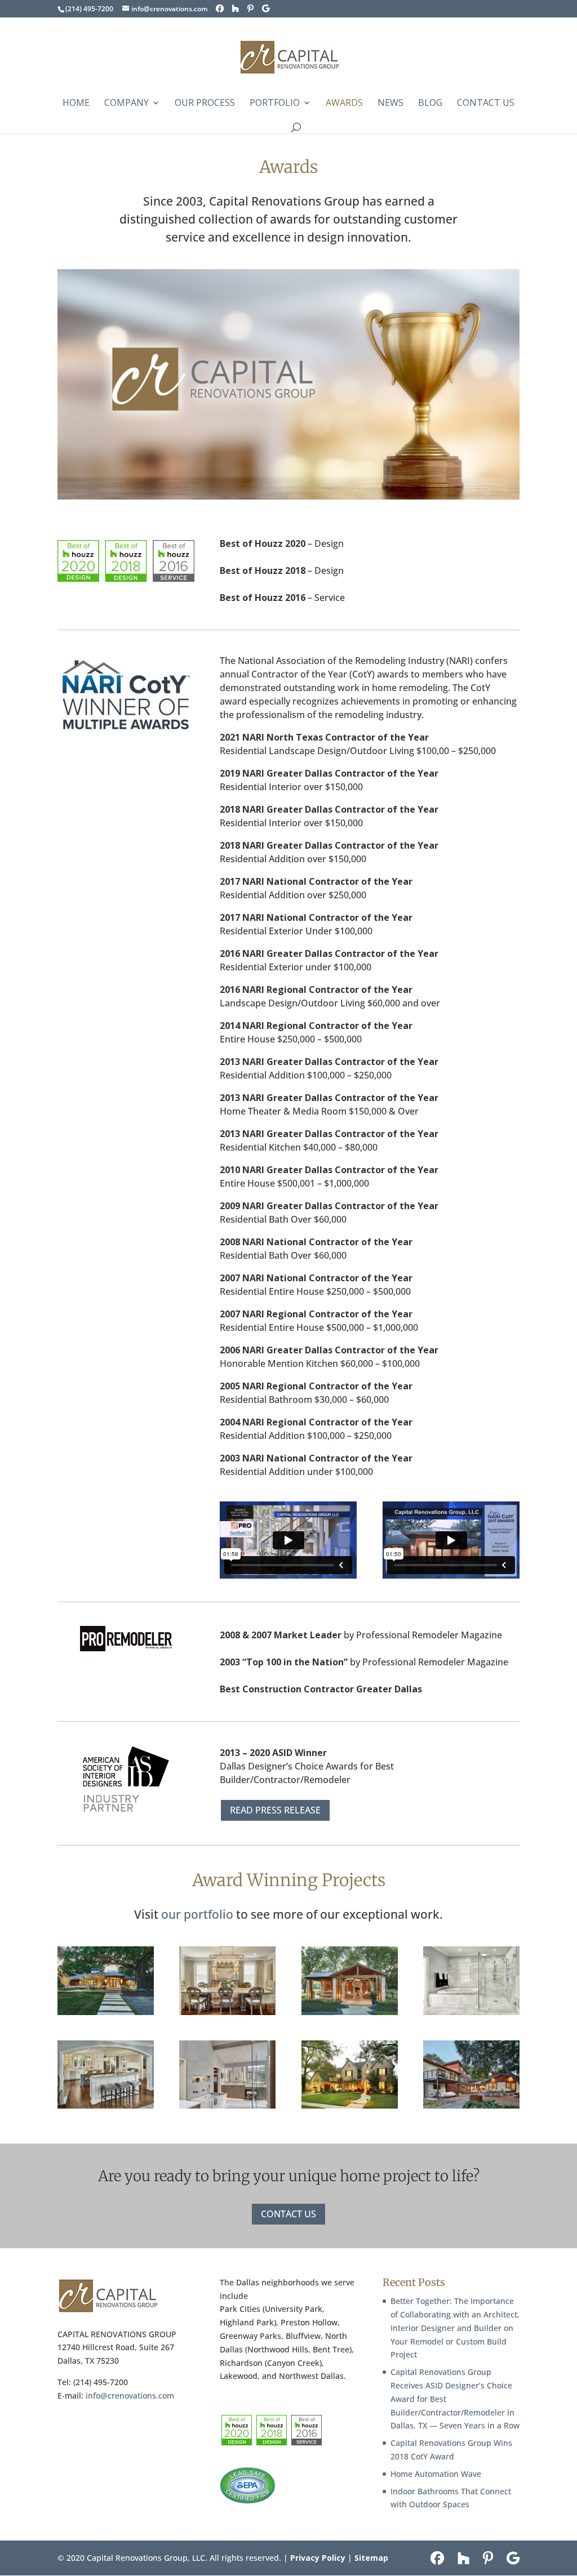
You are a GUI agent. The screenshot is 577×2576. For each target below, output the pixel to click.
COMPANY (127, 104)
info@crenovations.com (130, 2395)
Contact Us (486, 104)
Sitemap (371, 2558)
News (390, 104)
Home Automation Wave (436, 2474)
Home (76, 104)
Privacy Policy (318, 2558)
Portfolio (275, 104)
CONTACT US (288, 2214)
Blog (430, 104)
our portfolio (197, 1914)
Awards (344, 104)
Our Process (205, 104)
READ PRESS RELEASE (275, 1810)
